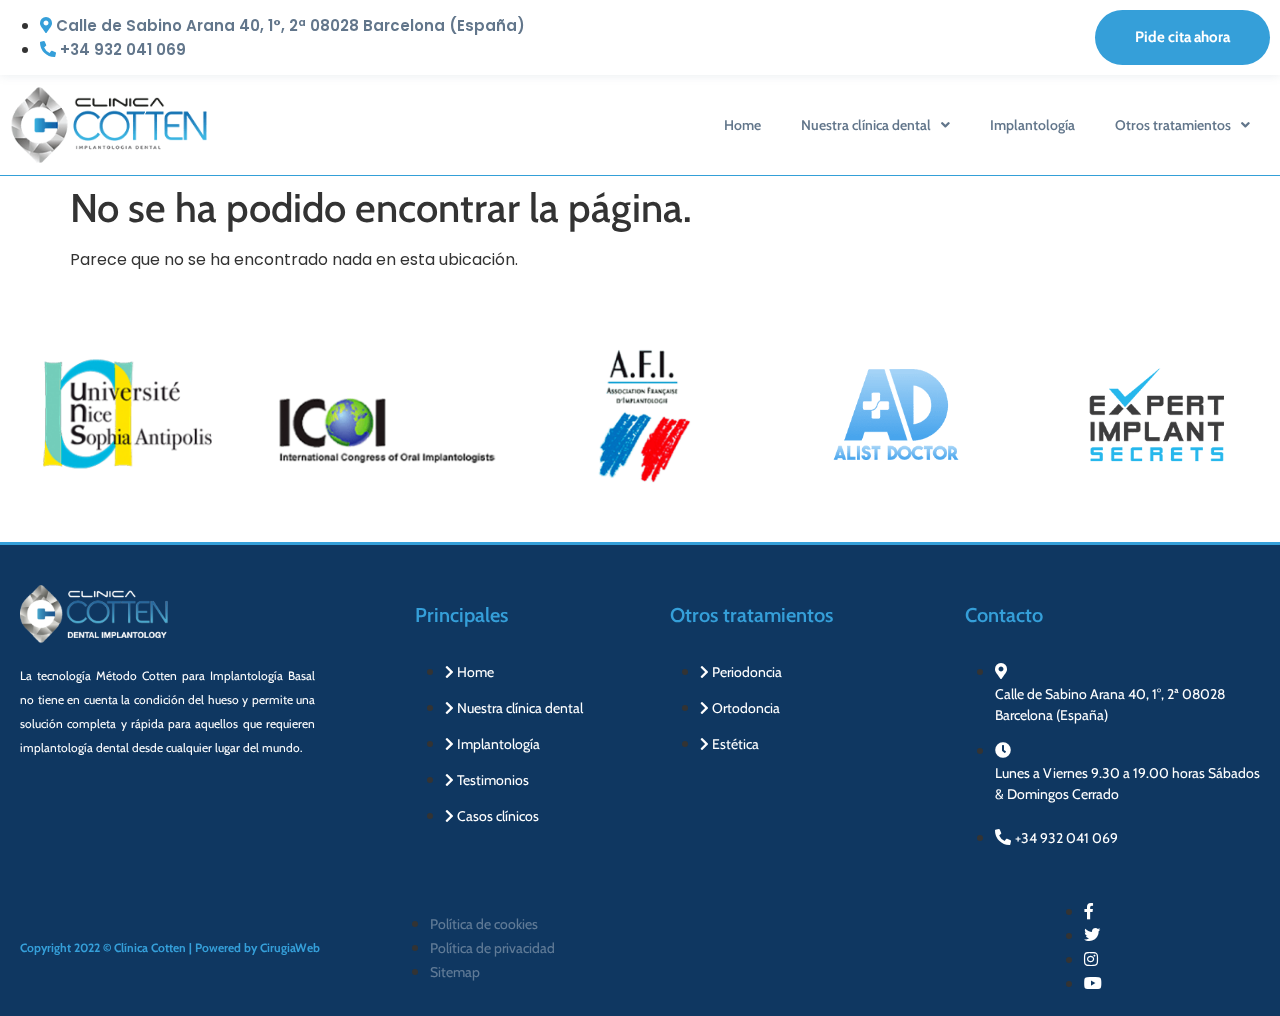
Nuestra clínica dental (866, 125)
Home (742, 125)
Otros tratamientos (1173, 125)
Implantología (1032, 125)
